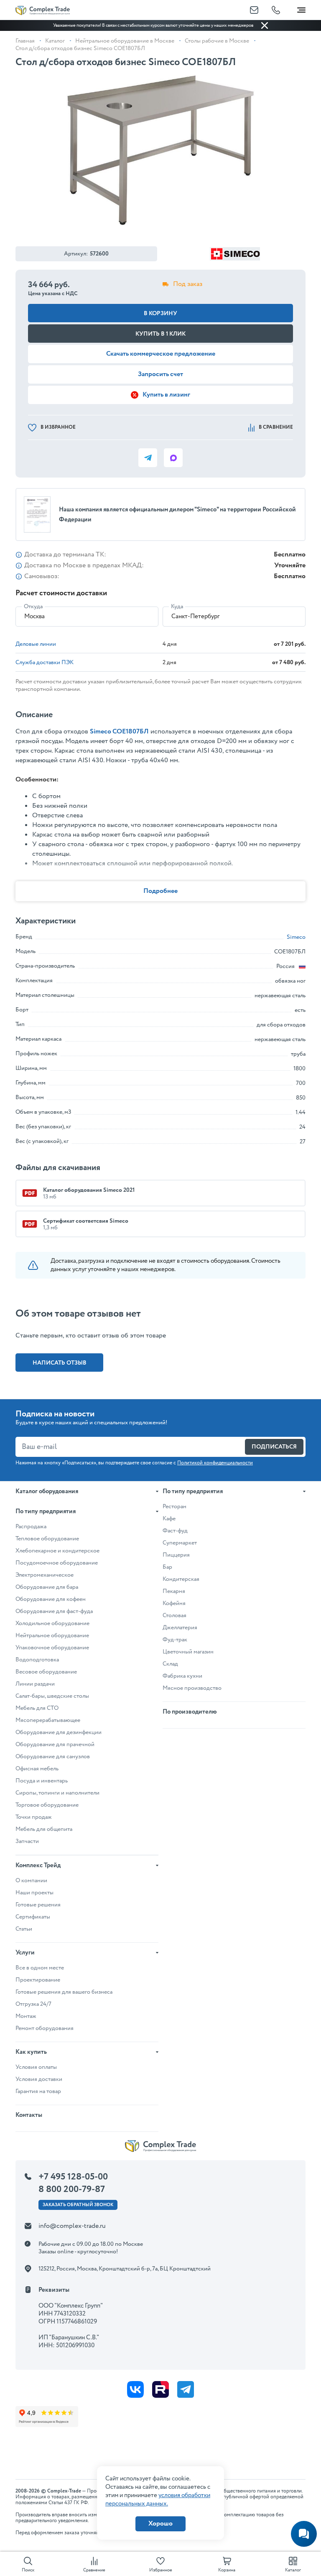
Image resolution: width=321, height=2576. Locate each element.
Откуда (33, 607)
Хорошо (160, 2524)
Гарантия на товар (38, 2091)
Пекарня (174, 1591)
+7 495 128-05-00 (73, 2177)
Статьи (24, 1929)
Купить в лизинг (166, 395)
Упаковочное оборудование (52, 1648)
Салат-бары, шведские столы (52, 1696)
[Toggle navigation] (301, 8)
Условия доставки (39, 2079)
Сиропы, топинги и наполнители (57, 1793)
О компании (31, 1881)
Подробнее (160, 891)
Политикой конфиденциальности (215, 1463)
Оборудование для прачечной (55, 1744)
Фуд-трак (175, 1640)
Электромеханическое (45, 1575)
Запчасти (27, 1841)
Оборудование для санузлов (53, 1757)
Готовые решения (38, 1905)
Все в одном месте (40, 1968)
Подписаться (274, 1447)
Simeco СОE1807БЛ (119, 732)
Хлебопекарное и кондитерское (57, 1551)
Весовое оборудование (46, 1672)
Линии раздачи (35, 1684)
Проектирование (38, 1980)
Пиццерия (176, 1555)
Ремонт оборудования (45, 2028)
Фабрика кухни (182, 1676)
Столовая (175, 1615)
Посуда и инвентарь (42, 1781)
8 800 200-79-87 (72, 2189)
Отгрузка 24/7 (33, 2004)
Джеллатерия (180, 1628)
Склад (170, 1664)
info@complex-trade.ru (72, 2226)
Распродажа (31, 1527)
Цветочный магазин (188, 1652)
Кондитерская (181, 1579)
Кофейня (174, 1603)
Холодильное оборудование (52, 1623)
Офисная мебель (37, 1769)
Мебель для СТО (37, 1708)
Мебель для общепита (44, 1829)
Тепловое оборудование (47, 1539)
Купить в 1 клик (160, 334)
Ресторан (175, 1507)
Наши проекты (34, 1893)
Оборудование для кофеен (51, 1599)
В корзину (160, 313)
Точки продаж (34, 1817)
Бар (167, 1567)
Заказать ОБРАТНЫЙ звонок (78, 2205)
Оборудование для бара (47, 1587)
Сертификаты (33, 1917)
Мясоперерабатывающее (48, 1720)
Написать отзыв (60, 1363)
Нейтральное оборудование (52, 1636)
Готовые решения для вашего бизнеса (64, 1992)
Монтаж (26, 2016)
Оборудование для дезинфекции (59, 1732)
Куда (177, 607)
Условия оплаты (36, 2067)
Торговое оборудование (47, 1805)
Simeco (296, 937)
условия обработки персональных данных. (158, 2500)
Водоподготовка (37, 1660)
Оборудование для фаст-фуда (54, 1611)
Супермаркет (180, 1543)
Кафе (169, 1519)
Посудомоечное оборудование (57, 1563)
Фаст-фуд (175, 1531)
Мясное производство (192, 1688)
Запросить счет (160, 374)
